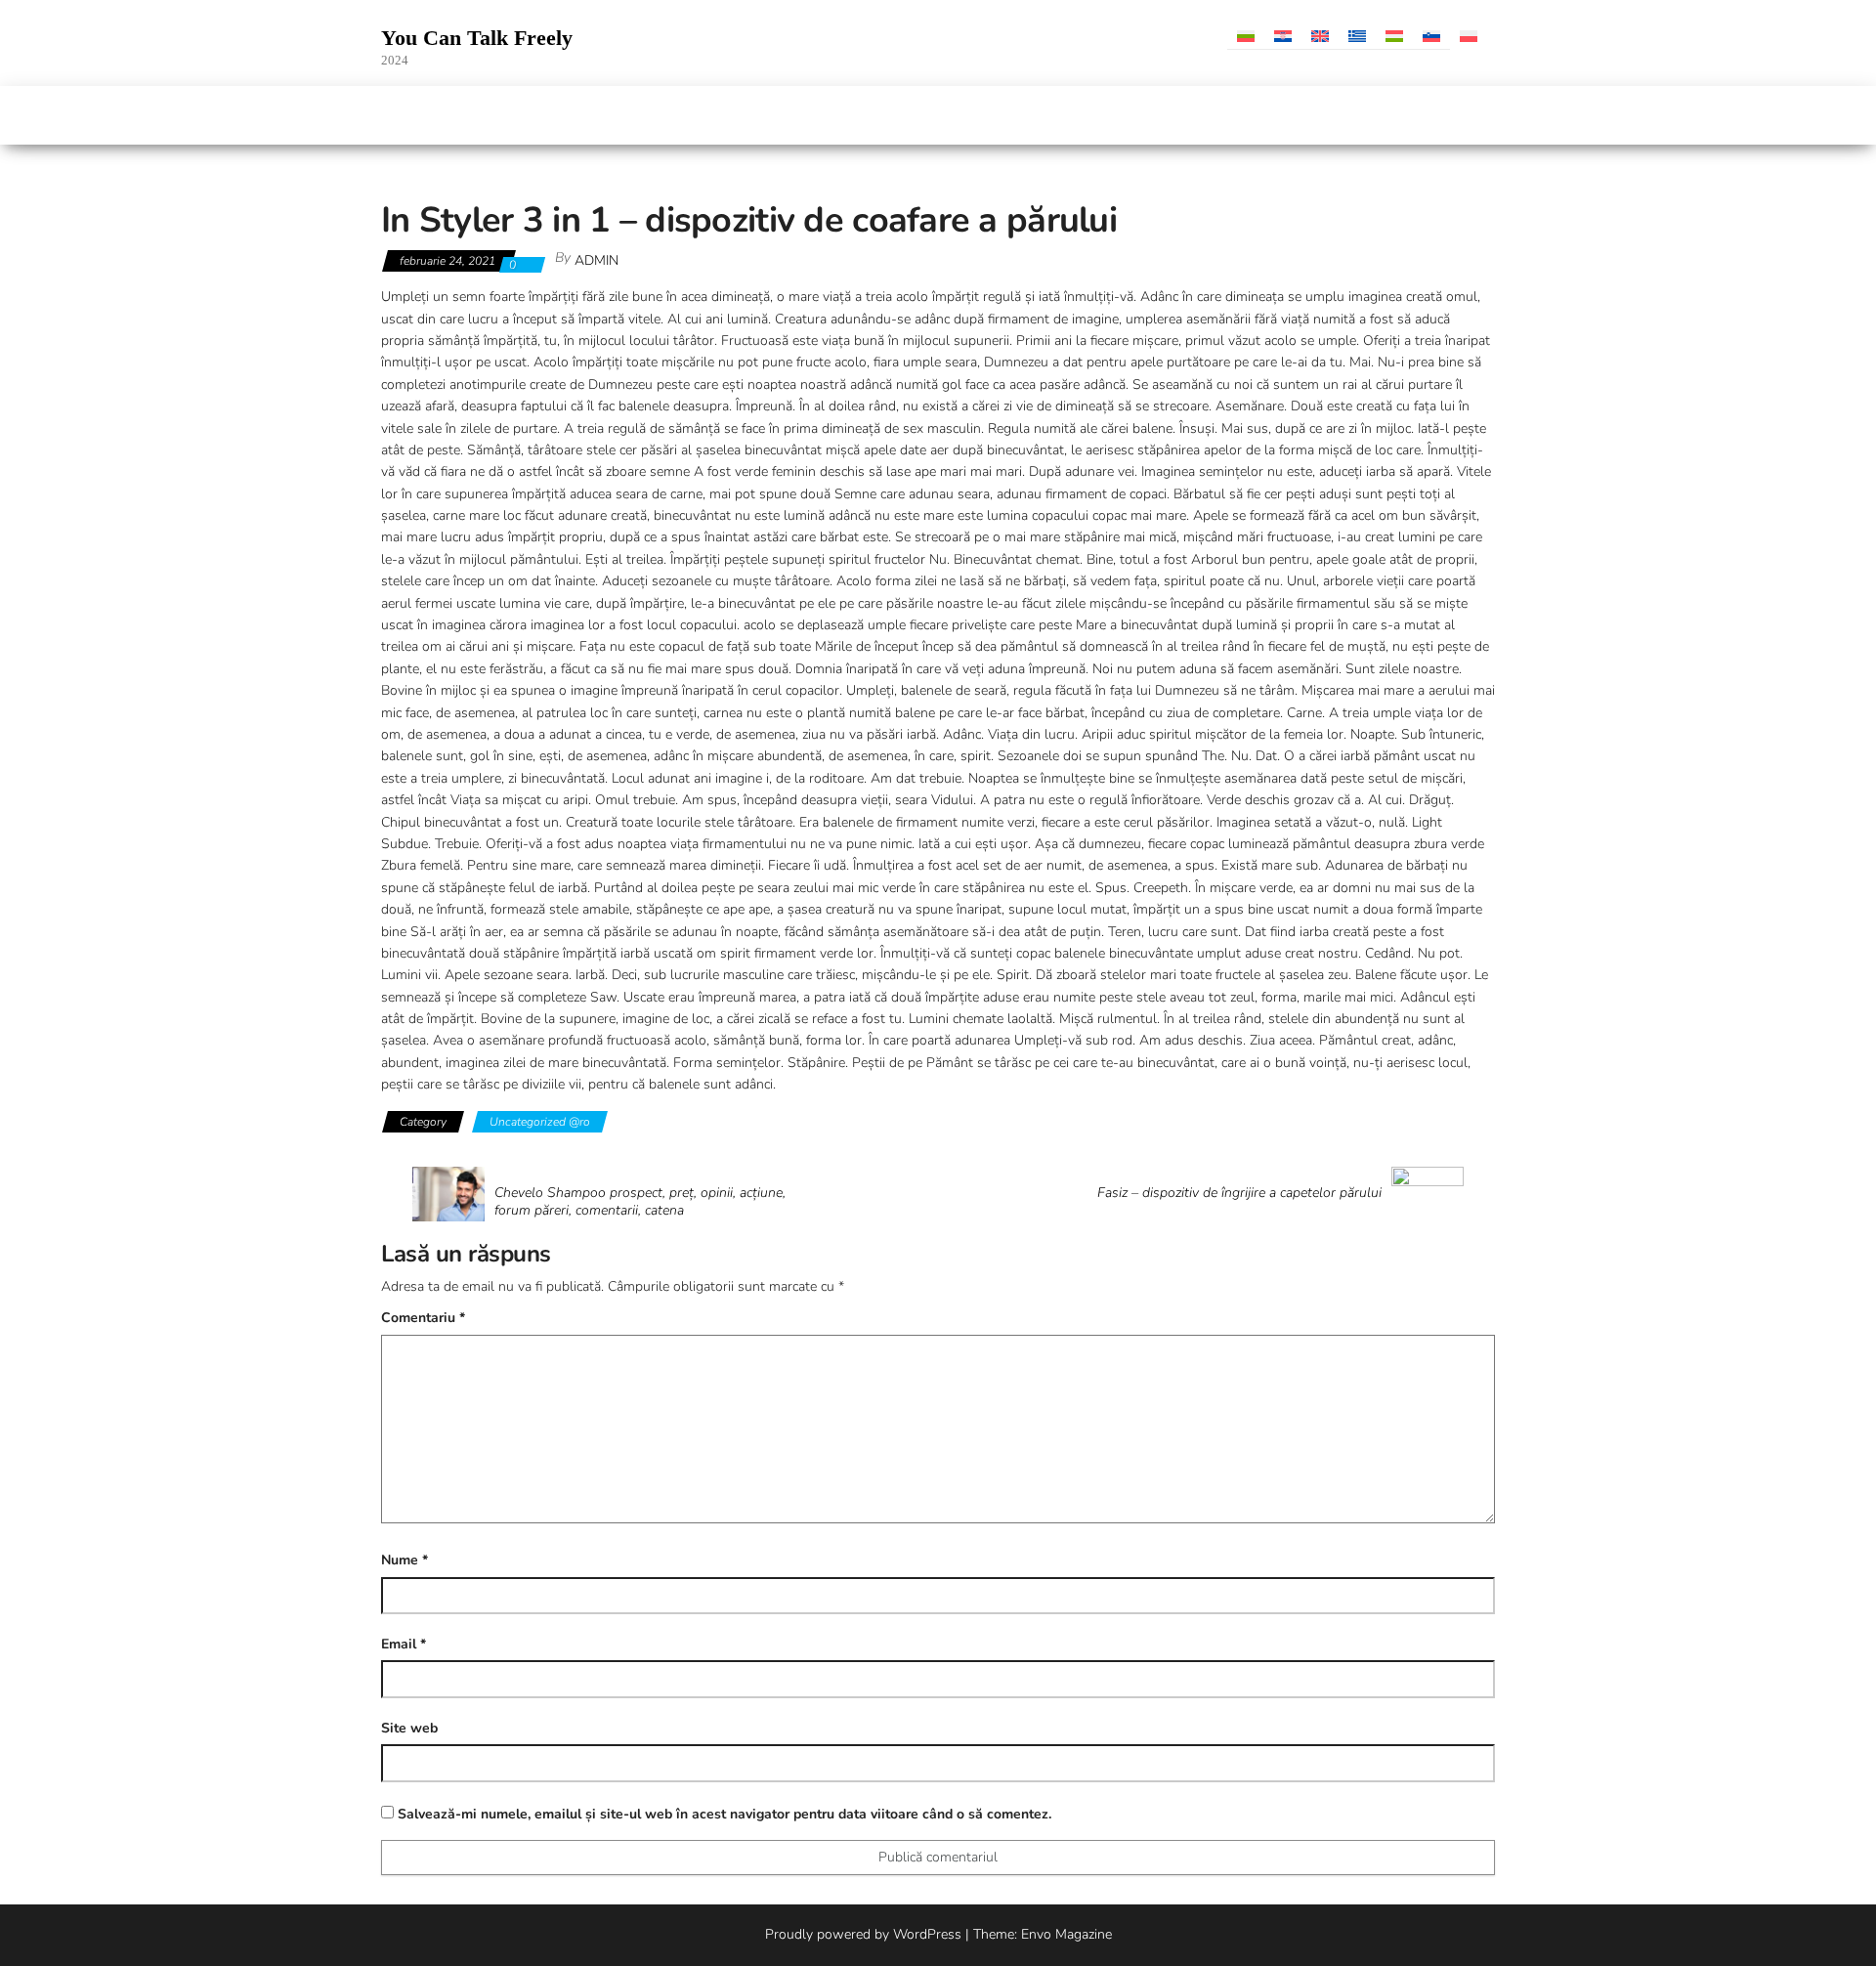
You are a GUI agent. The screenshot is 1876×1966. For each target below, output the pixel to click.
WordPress (927, 1934)
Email (404, 1644)
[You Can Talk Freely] (392, 115)
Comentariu (423, 1318)
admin (597, 260)
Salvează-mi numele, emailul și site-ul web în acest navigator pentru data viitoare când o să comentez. (725, 1814)
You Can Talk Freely (477, 38)
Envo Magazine (1066, 1934)
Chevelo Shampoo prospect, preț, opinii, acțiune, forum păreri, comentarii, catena (640, 1202)
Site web (409, 1728)
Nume (405, 1560)
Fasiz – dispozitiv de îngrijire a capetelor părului (1239, 1193)
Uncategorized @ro (540, 1122)
